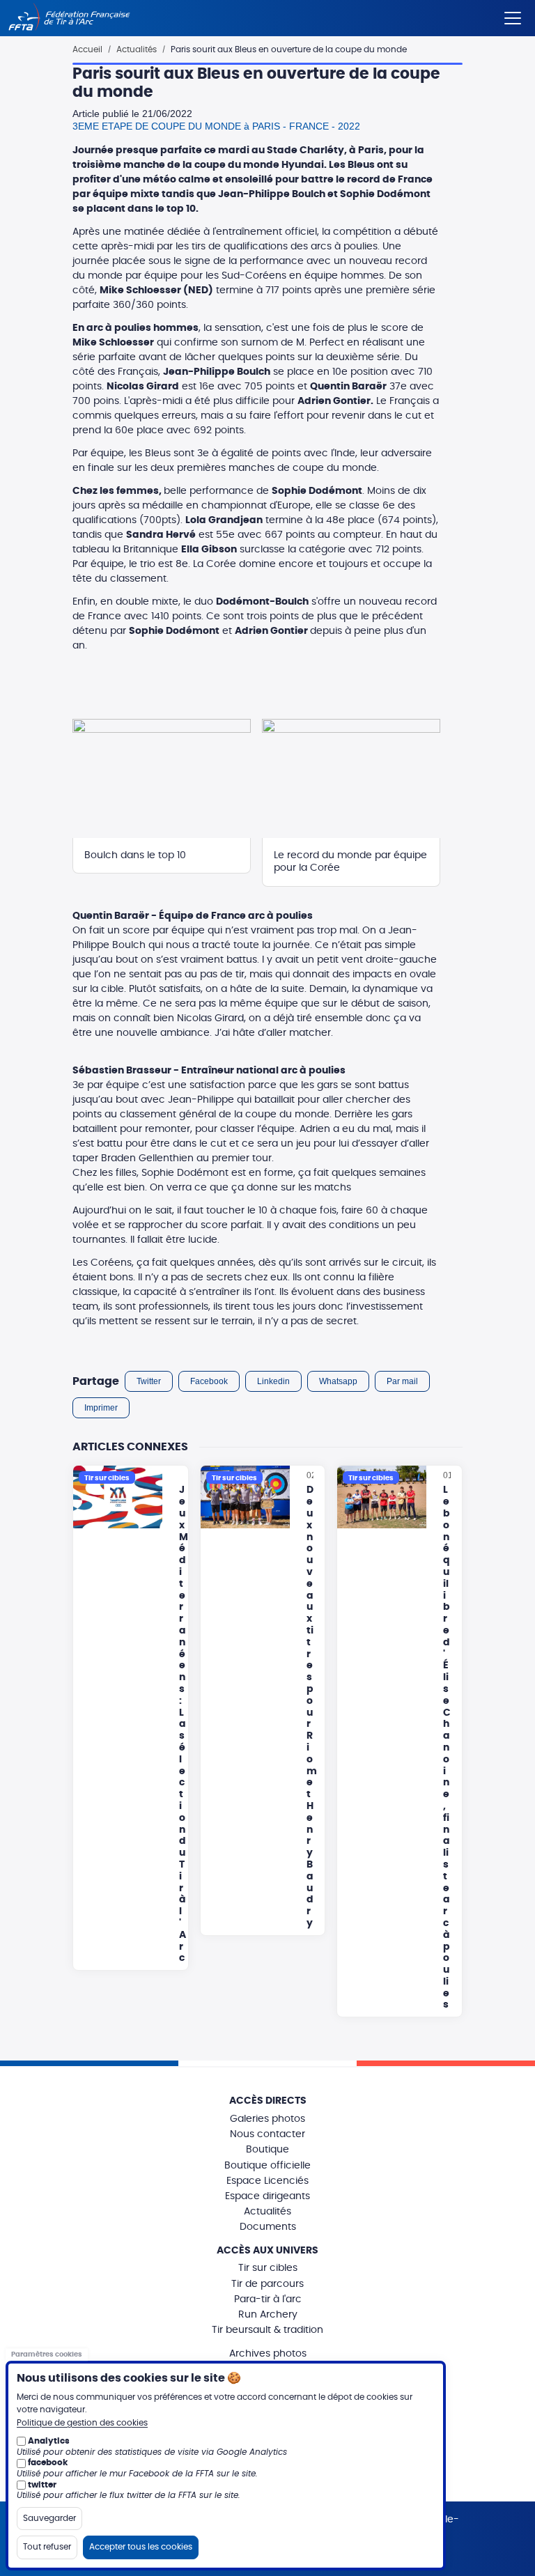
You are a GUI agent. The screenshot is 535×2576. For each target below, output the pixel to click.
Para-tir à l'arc (268, 2299)
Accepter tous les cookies (141, 2547)
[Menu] (513, 15)
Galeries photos (267, 2119)
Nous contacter (267, 2134)
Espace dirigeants (267, 2196)
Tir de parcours (267, 2284)
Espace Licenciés (267, 2181)
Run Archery (268, 2315)
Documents (268, 2227)
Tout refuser (47, 2547)
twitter (42, 2485)
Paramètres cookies (47, 2354)
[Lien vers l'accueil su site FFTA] (69, 18)
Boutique (267, 2150)
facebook (48, 2462)
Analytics (49, 2441)
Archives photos (268, 2354)
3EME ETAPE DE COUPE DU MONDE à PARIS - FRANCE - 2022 (216, 126)
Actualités (137, 49)
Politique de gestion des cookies (82, 2423)
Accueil (87, 49)
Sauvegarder (49, 2518)
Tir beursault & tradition (267, 2330)
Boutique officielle (267, 2166)
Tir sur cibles (268, 2268)
